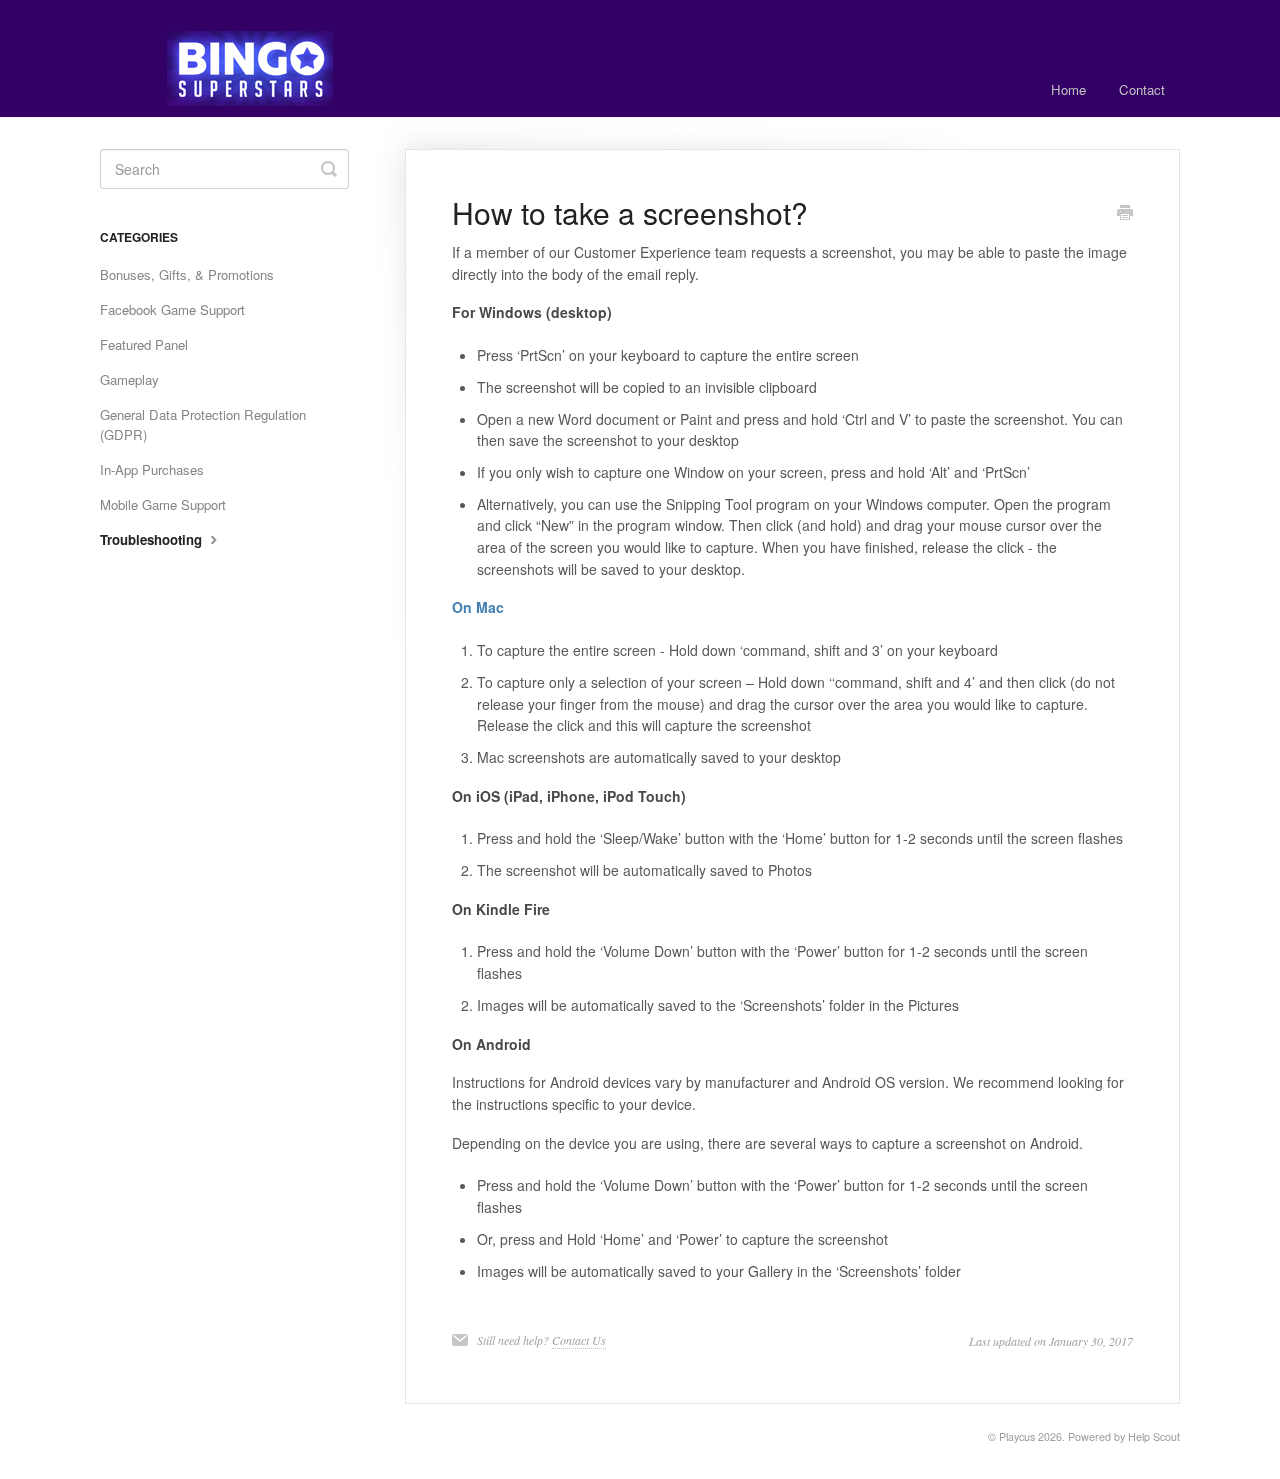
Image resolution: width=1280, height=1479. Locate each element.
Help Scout (1154, 1436)
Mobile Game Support (163, 504)
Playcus (1017, 1436)
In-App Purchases (152, 469)
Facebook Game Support (172, 309)
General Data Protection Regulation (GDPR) (203, 424)
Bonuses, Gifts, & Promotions (187, 274)
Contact (1142, 89)
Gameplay (129, 379)
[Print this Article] (1125, 214)
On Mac (478, 607)
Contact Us (579, 1340)
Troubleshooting (153, 539)
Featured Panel (144, 344)
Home (1068, 89)
